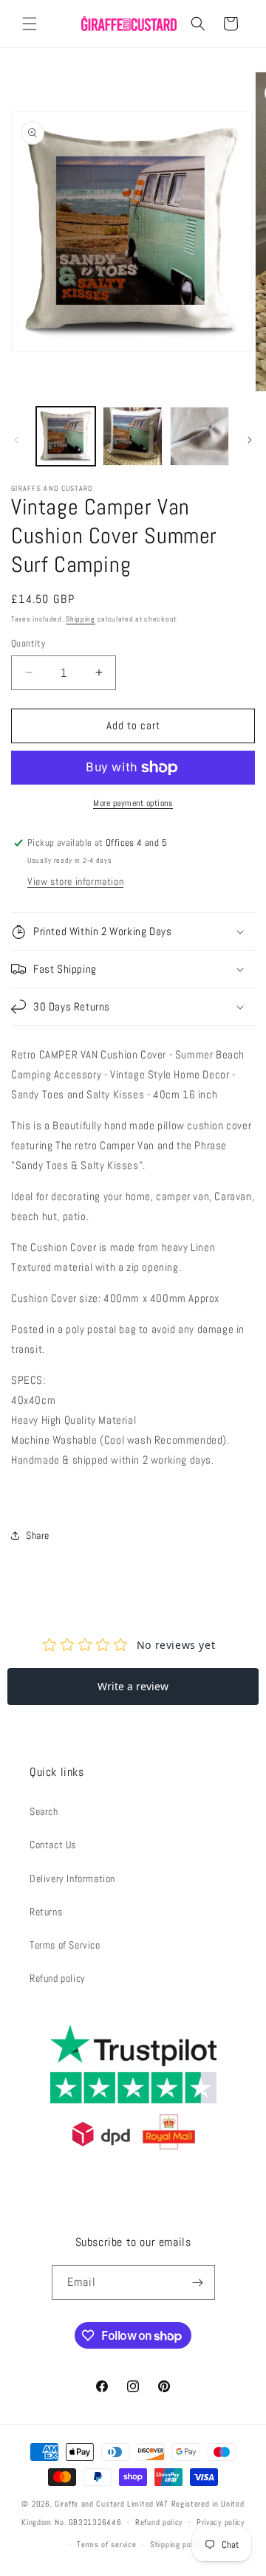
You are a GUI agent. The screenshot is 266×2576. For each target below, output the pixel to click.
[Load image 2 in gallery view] (132, 436)
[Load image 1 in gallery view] (66, 436)
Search (44, 1811)
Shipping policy (177, 2544)
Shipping (81, 619)
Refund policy (58, 1978)
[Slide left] (16, 440)
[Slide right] (250, 440)
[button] (30, 24)
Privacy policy (221, 2522)
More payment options (133, 803)
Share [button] (38, 1535)
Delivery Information (72, 1878)
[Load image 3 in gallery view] (199, 436)
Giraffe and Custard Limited (104, 2504)
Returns (46, 1912)
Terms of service (106, 2544)
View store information (75, 881)
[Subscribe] (198, 2283)
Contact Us (53, 1845)
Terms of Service (65, 1945)
